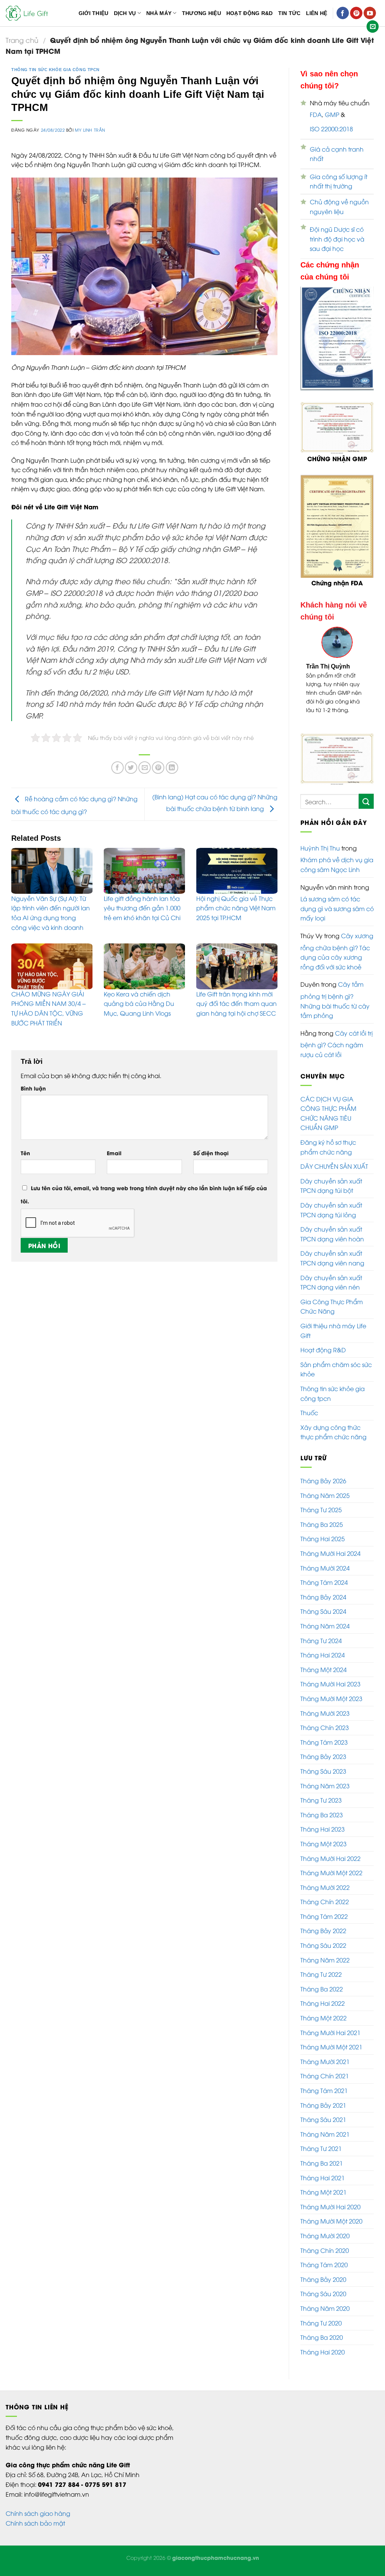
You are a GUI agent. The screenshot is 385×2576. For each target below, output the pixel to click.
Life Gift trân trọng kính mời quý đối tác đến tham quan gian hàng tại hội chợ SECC (236, 1003)
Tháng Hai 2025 (323, 1547)
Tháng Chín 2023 (325, 1736)
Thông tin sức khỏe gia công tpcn (55, 70)
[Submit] (366, 810)
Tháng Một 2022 (324, 2026)
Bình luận (33, 1088)
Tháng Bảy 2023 (323, 1765)
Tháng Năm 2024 (325, 1634)
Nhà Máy (159, 13)
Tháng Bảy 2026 (323, 1489)
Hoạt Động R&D (250, 13)
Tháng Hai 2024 (323, 1663)
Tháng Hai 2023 (323, 1838)
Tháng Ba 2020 (322, 2346)
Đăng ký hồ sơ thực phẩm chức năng (328, 1156)
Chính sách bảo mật (35, 2532)
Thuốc (309, 1421)
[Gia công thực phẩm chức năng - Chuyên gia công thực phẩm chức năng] (28, 13)
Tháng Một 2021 (324, 2201)
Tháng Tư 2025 (321, 1518)
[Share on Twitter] (131, 768)
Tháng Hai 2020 (323, 2360)
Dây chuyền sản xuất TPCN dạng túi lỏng (331, 1218)
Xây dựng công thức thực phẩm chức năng (333, 1441)
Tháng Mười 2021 (325, 2070)
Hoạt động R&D (323, 1358)
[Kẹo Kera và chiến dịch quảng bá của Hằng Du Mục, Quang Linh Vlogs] (144, 966)
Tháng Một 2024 (324, 1678)
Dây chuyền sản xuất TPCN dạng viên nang (332, 1267)
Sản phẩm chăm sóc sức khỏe (336, 1378)
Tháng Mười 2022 (325, 1896)
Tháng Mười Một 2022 (331, 1881)
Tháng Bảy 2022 (323, 1940)
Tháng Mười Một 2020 (331, 2230)
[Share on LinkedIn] (172, 768)
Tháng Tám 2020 (324, 2273)
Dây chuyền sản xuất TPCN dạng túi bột (331, 1194)
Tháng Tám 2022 (324, 1925)
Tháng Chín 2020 (325, 2259)
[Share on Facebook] (117, 768)
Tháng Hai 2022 (323, 2012)
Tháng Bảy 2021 (323, 2114)
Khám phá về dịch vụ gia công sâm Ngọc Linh (337, 873)
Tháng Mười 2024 (325, 1577)
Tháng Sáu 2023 (323, 1780)
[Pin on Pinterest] (158, 768)
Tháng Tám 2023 (324, 1751)
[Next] (363, 684)
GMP (332, 114)
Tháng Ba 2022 (322, 1997)
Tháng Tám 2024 (324, 1591)
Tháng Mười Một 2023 (331, 1707)
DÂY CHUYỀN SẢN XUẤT (334, 1175)
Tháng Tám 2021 (324, 2099)
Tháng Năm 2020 (325, 2317)
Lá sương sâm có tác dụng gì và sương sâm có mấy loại (337, 917)
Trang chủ (22, 40)
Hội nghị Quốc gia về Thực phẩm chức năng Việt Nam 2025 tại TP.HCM (236, 908)
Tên (25, 1153)
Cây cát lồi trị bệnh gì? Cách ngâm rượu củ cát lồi (336, 1052)
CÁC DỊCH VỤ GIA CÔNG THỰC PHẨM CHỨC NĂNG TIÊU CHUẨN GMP (328, 1122)
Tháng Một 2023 (324, 1852)
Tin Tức (290, 13)
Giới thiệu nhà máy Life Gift (333, 1339)
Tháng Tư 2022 (321, 1983)
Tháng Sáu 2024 (323, 1620)
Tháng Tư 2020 (321, 2331)
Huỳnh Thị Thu (320, 857)
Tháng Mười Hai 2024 (330, 1562)
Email (114, 1153)
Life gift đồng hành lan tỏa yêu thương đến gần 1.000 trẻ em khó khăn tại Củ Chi (142, 908)
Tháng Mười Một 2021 (331, 2055)
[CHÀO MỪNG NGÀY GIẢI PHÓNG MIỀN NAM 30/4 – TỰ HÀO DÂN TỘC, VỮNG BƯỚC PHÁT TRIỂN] (52, 966)
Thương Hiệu (202, 13)
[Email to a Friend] (145, 768)
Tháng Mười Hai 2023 (330, 1692)
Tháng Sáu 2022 (323, 1954)
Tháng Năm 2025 (325, 1504)
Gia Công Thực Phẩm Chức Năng (332, 1315)
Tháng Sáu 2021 (323, 2128)
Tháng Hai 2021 (323, 2186)
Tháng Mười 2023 (325, 1722)
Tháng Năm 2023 (325, 1794)
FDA (316, 114)
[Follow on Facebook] (343, 13)
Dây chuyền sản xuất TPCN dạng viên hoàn (332, 1242)
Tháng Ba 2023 (322, 1823)
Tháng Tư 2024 (321, 1649)
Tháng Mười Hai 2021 (330, 2041)
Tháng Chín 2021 (325, 2084)
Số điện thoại (211, 1153)
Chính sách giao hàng (38, 2522)
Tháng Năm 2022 (325, 1968)
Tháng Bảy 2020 (323, 2288)
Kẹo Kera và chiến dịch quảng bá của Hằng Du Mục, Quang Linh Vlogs (139, 1003)
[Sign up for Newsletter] (373, 27)
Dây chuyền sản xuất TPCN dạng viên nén (331, 1291)
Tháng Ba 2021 (322, 2172)
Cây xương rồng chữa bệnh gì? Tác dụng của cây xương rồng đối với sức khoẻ (337, 960)
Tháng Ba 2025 (322, 1533)
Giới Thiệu (94, 13)
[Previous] (311, 684)
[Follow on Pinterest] (356, 13)
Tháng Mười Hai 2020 (330, 2215)
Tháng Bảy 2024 (323, 1605)
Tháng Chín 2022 (325, 1910)
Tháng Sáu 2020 (323, 2302)
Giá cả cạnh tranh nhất (337, 154)
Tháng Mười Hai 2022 (330, 1867)
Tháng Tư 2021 (321, 2157)
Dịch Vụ (125, 13)
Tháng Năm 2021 (325, 2143)
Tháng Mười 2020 (325, 2244)
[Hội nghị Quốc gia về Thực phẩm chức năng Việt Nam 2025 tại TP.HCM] (237, 871)
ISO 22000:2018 (331, 129)
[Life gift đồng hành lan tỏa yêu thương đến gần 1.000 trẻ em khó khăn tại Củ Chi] (144, 871)
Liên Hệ (317, 13)
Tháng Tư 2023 (321, 1809)
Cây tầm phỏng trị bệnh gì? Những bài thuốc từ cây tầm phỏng (335, 1008)
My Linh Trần (90, 130)
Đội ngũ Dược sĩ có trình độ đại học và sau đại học (337, 239)
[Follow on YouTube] (370, 13)
